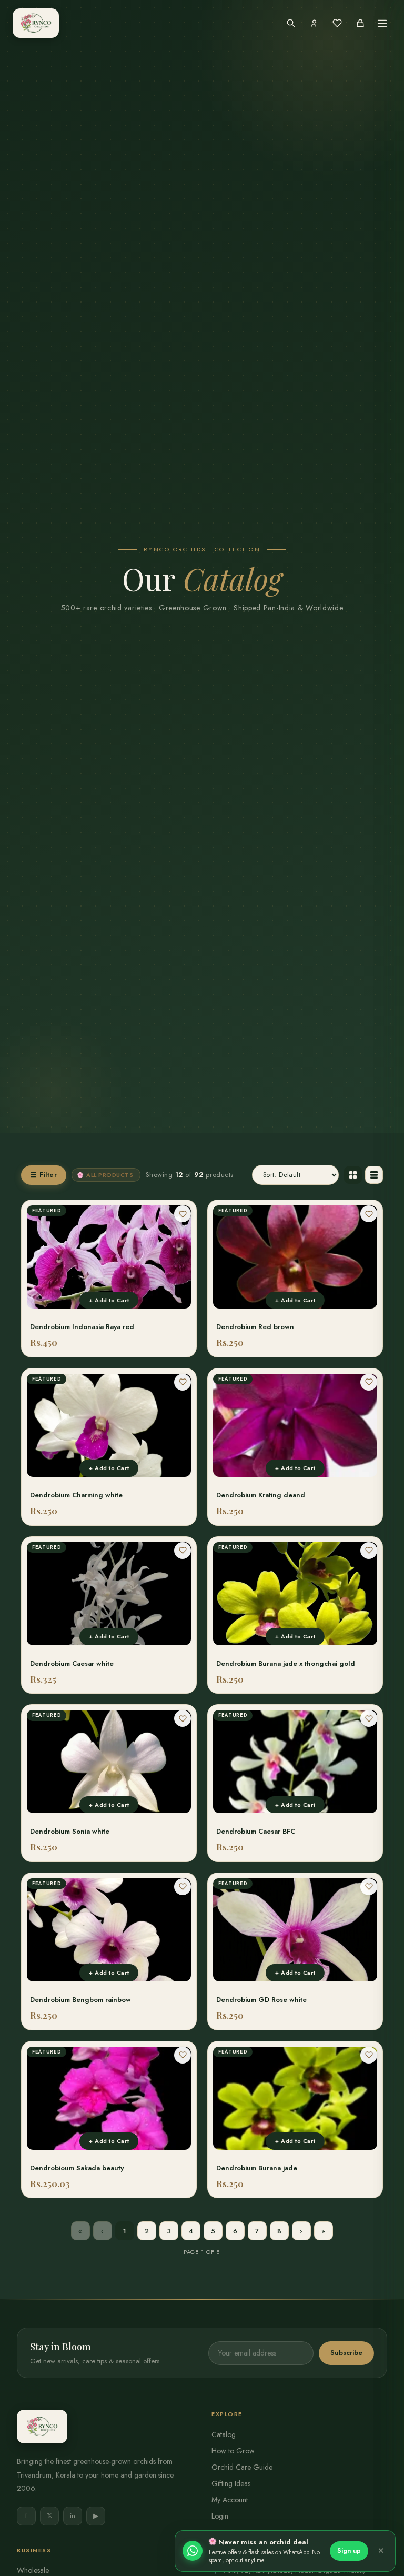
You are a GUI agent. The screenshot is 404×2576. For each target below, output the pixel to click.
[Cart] (360, 23)
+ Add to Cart (109, 1300)
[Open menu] (382, 23)
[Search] (291, 23)
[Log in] (314, 23)
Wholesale (33, 2570)
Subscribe (346, 2353)
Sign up (349, 2551)
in (73, 2516)
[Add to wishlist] (183, 1214)
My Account (230, 2500)
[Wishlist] (337, 23)
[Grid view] (353, 1175)
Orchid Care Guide (242, 2467)
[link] (109, 1279)
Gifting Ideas (231, 2483)
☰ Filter (44, 1175)
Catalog (224, 2434)
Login (220, 2516)
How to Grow (233, 2451)
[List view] (374, 1175)
